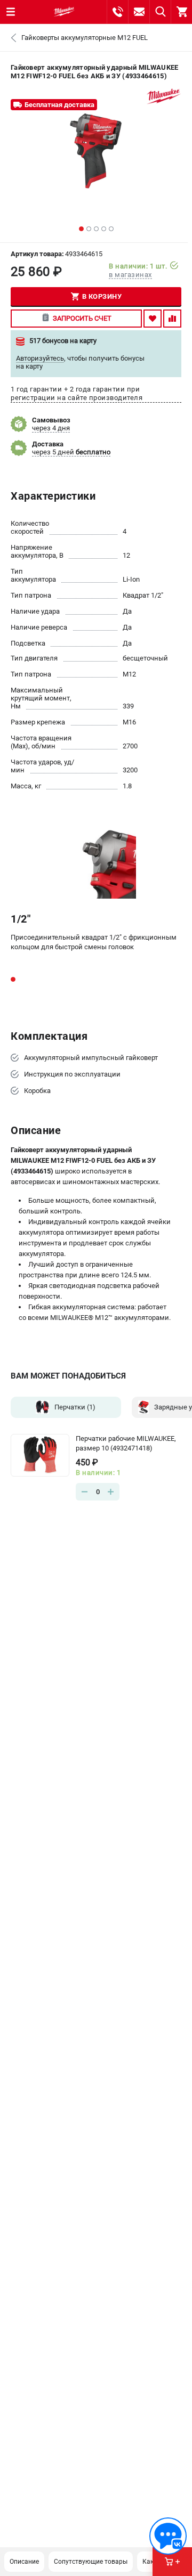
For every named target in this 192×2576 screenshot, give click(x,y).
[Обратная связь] (168, 2536)
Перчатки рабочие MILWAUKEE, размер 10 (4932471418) (126, 1443)
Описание (24, 2562)
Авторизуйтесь (40, 358)
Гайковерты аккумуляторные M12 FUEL (85, 38)
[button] (81, 229)
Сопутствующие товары (91, 2562)
